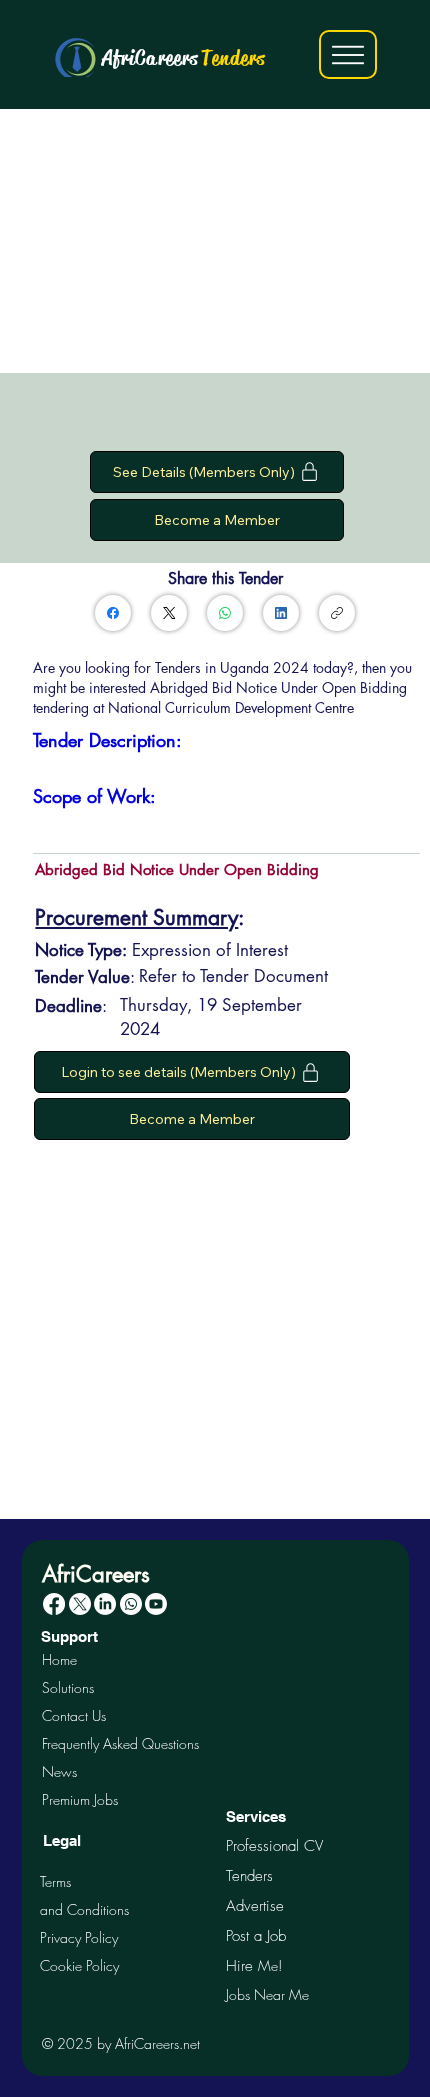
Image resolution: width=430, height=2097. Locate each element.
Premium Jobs (80, 1799)
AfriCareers (184, 58)
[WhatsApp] (225, 613)
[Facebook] (113, 613)
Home (59, 1659)
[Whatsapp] (131, 1604)
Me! (254, 1965)
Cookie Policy (79, 1965)
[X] (80, 1604)
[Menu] (348, 54)
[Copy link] (337, 613)
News (59, 1771)
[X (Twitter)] (169, 613)
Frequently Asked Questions (120, 1743)
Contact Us (74, 1715)
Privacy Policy (79, 1937)
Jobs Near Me (267, 1994)
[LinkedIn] (281, 613)
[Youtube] (156, 1604)
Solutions (68, 1687)
